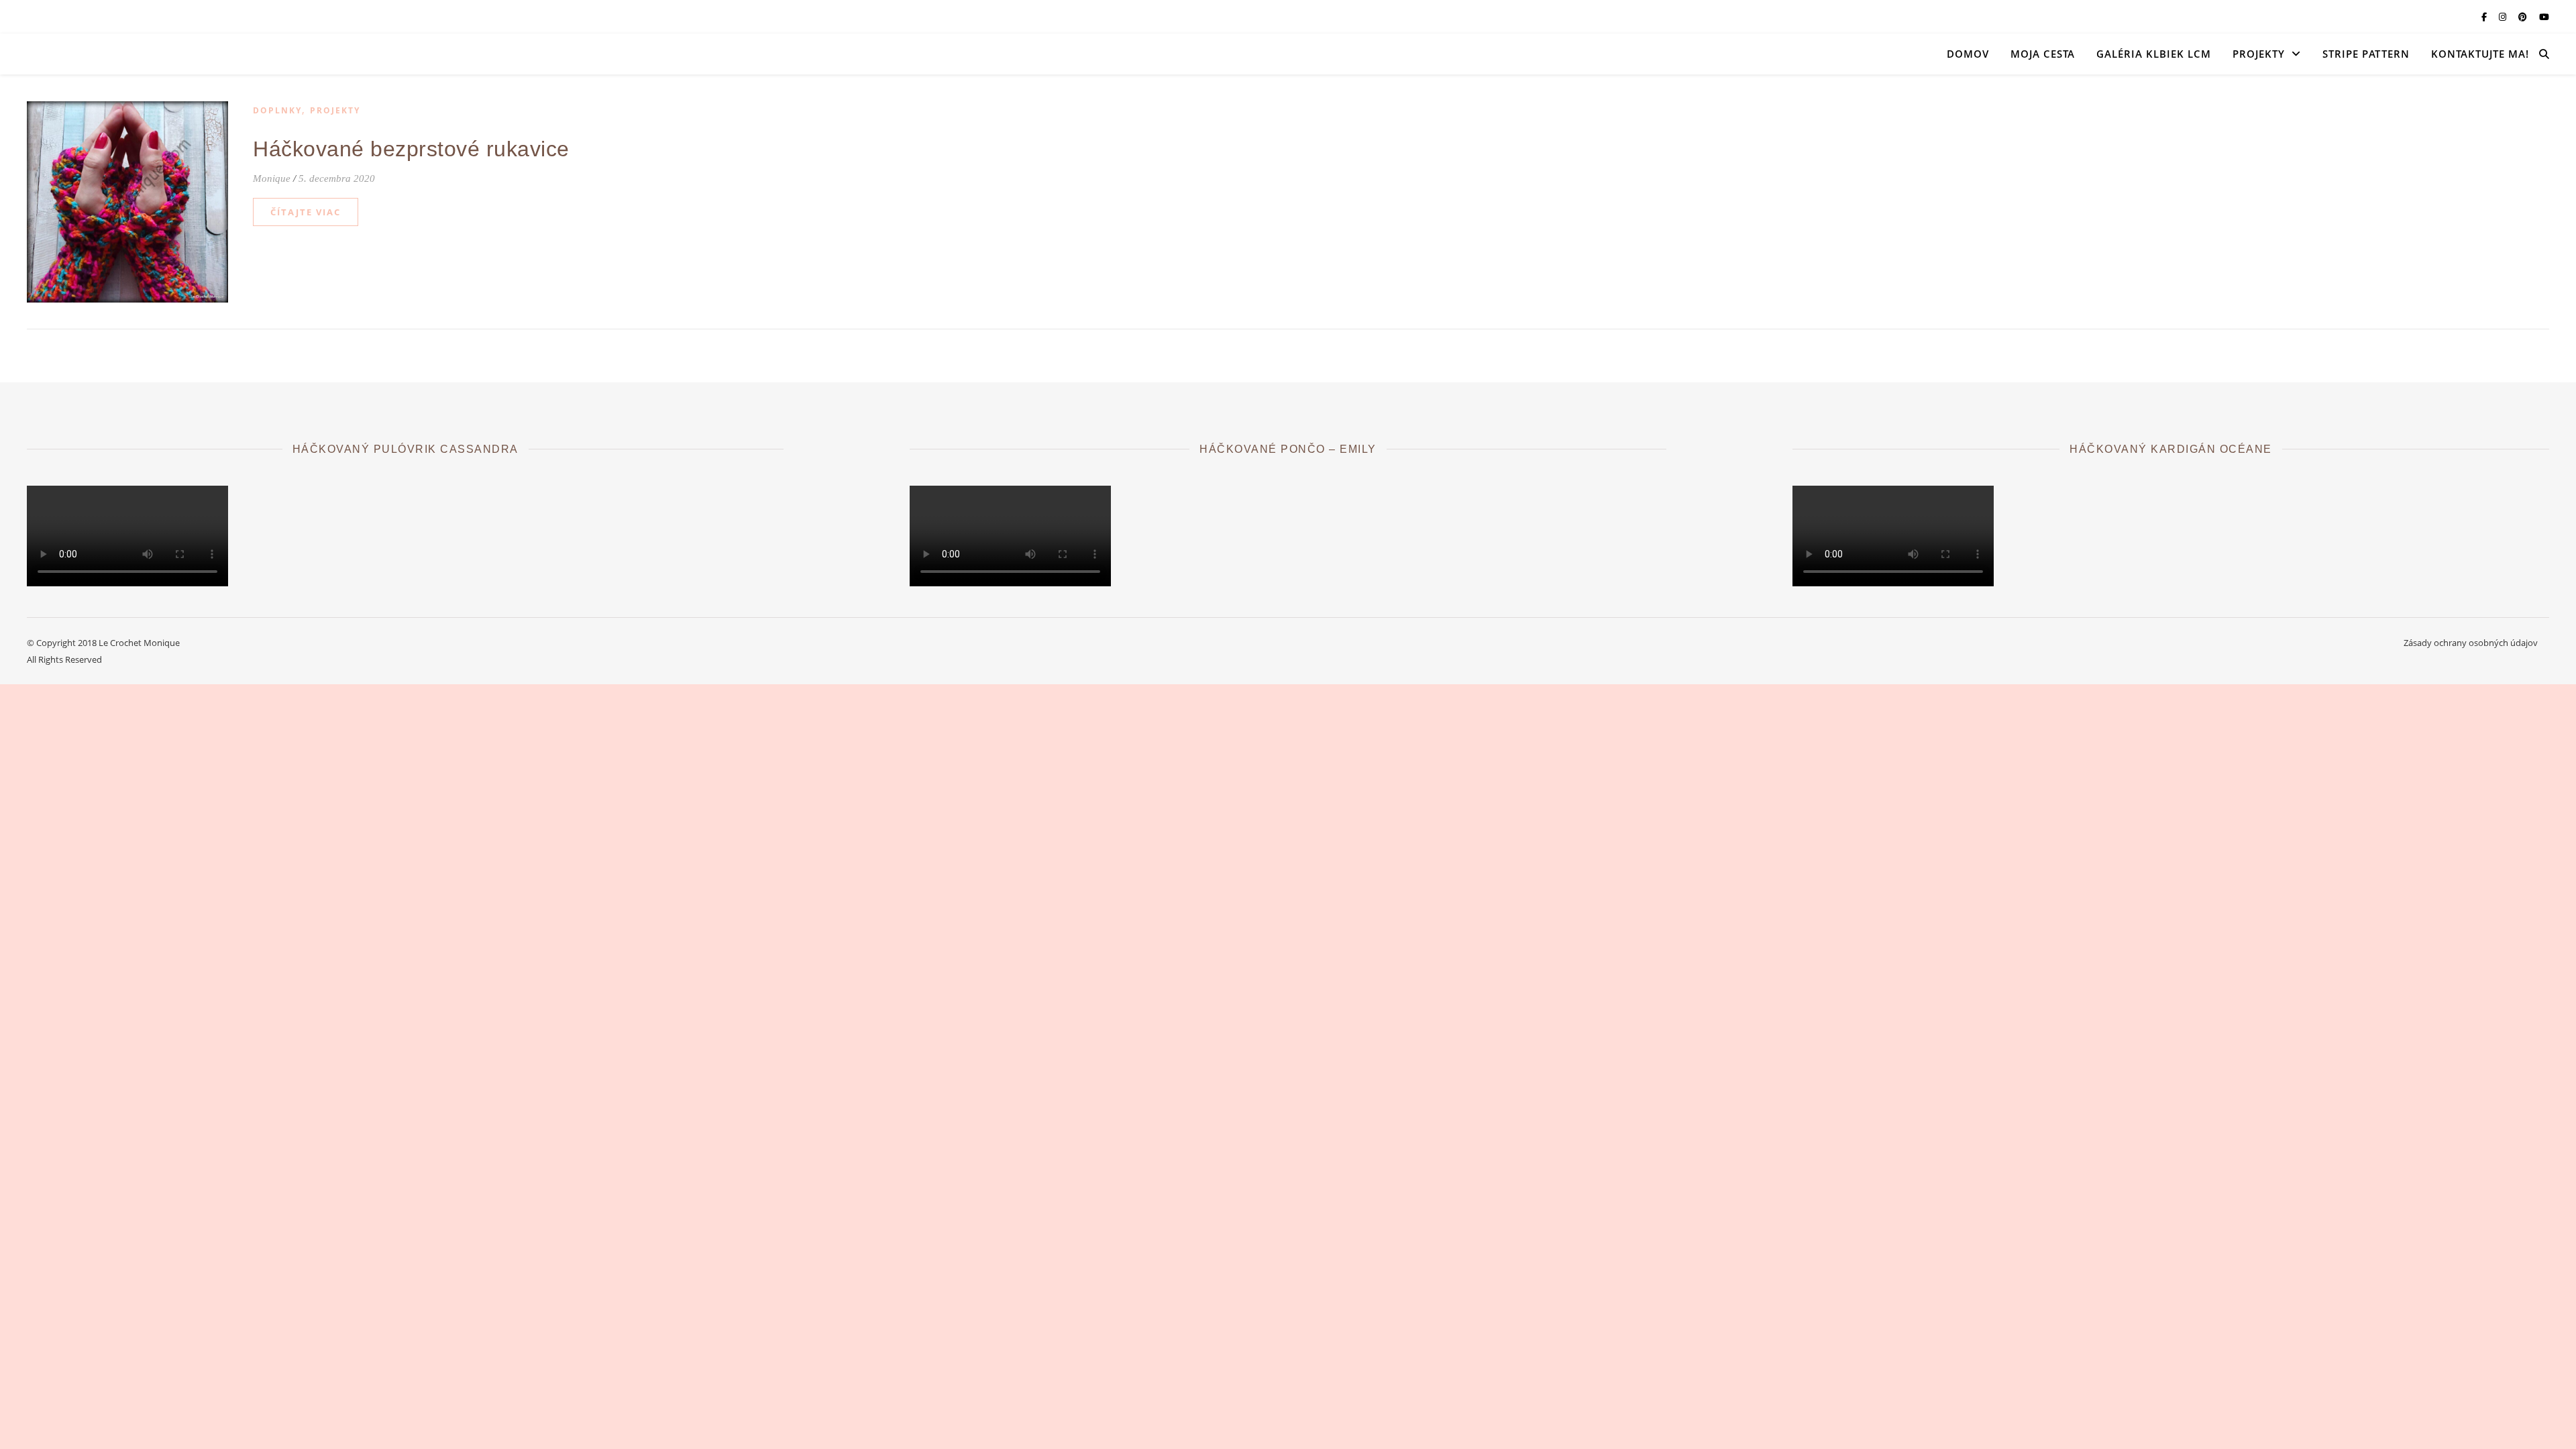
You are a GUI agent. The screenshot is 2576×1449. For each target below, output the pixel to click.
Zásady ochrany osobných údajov (2471, 643)
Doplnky (277, 110)
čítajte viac (306, 212)
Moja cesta (2043, 54)
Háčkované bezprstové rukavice (411, 149)
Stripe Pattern (2366, 54)
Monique (272, 178)
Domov (1968, 54)
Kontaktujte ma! (2480, 54)
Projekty (2259, 54)
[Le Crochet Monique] (161, 54)
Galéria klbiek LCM (2154, 54)
